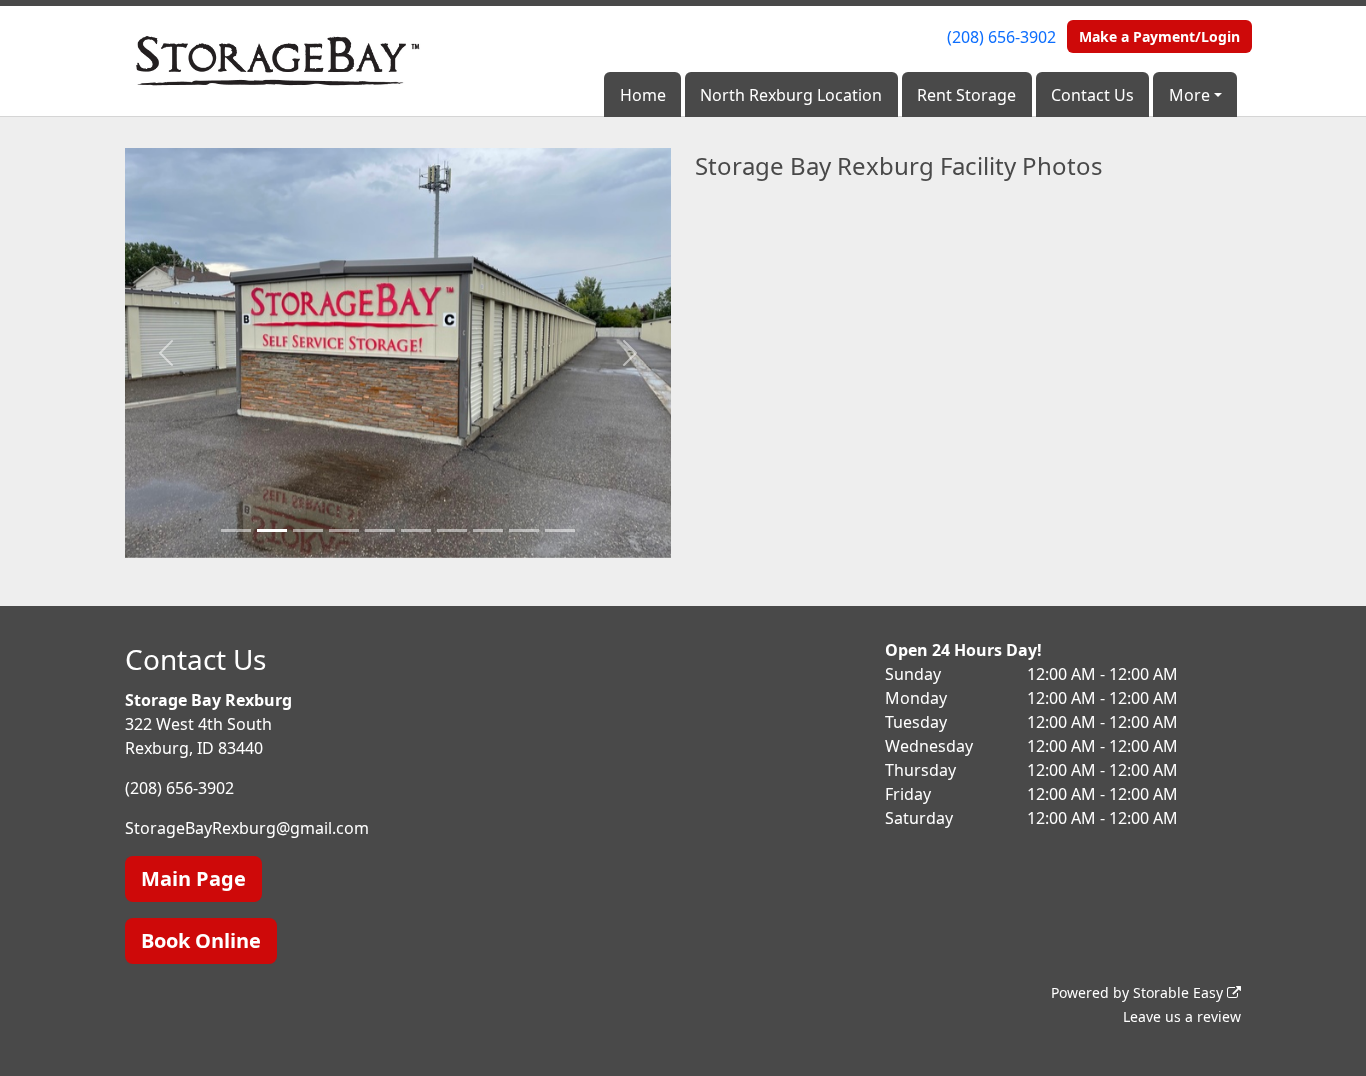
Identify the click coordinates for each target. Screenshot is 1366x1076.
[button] (166, 353)
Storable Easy (1180, 992)
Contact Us (1092, 95)
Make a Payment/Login (1159, 36)
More (1189, 95)
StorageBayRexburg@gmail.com (247, 828)
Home (643, 95)
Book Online (201, 940)
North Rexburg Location (791, 95)
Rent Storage (966, 95)
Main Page (193, 878)
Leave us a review (1182, 1016)
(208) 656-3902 (1001, 37)
